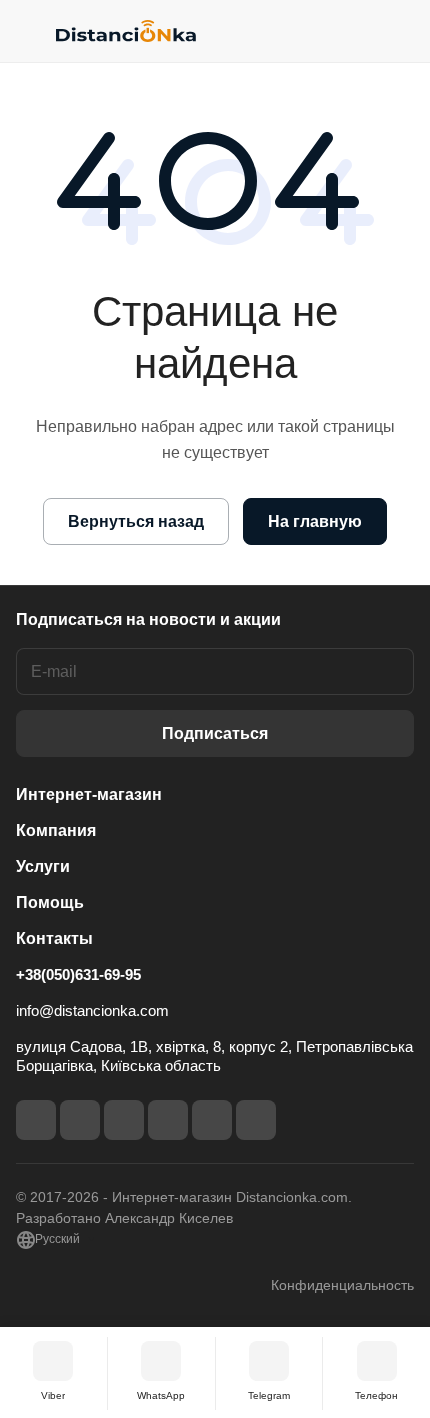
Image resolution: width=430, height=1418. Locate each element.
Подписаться (215, 733)
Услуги (43, 866)
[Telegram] (124, 1120)
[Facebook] (36, 1120)
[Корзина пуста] (398, 31)
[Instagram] (80, 1120)
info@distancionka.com (92, 1010)
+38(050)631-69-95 (78, 974)
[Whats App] (256, 1120)
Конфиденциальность (342, 1285)
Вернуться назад (136, 521)
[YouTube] (168, 1120)
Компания (56, 830)
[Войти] (359, 31)
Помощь (50, 902)
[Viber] (212, 1120)
